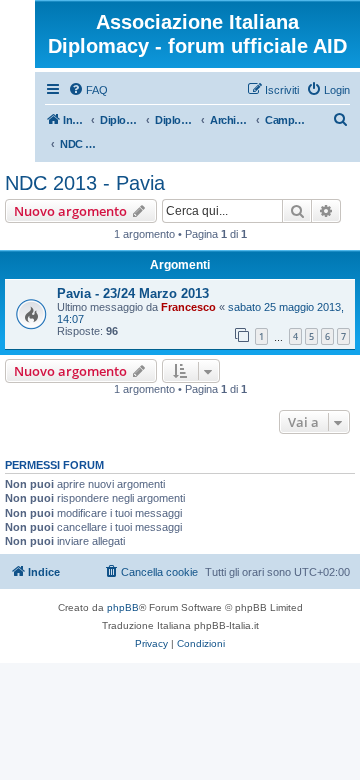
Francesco (188, 307)
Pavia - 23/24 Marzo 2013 (133, 293)
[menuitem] (88, 90)
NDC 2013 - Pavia (85, 183)
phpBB (123, 607)
